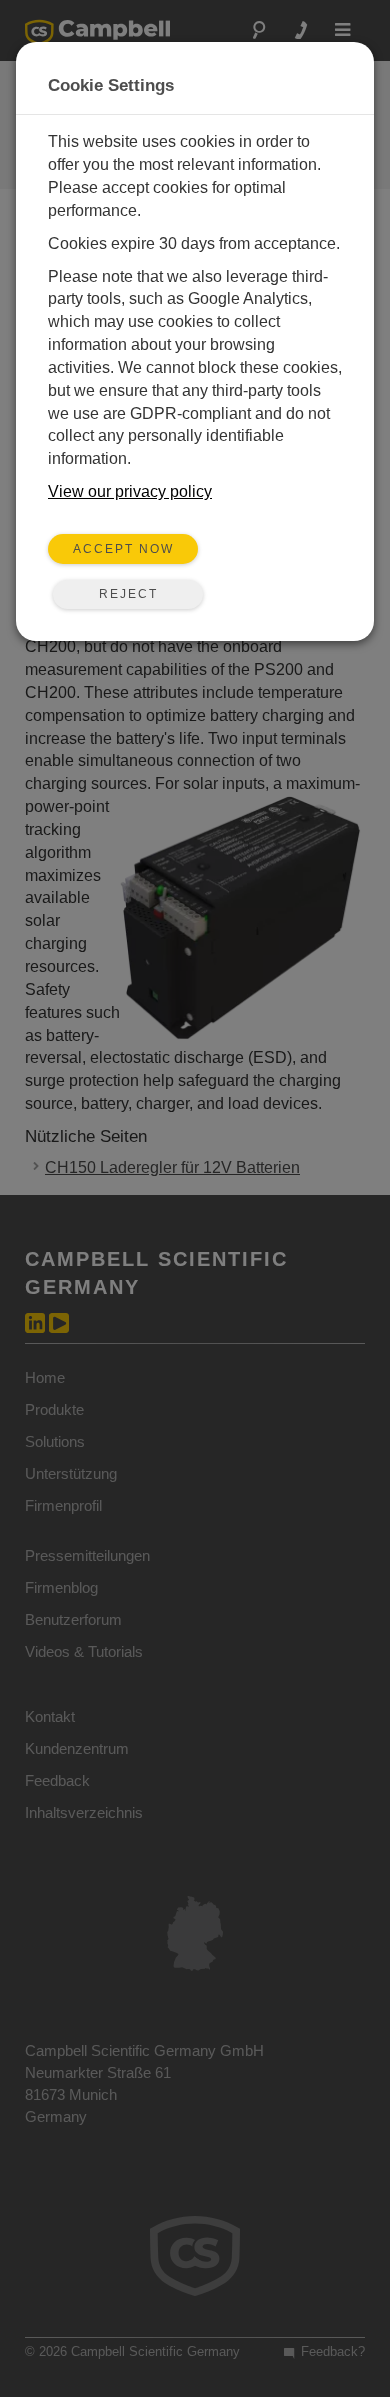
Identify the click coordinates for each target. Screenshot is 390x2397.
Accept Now (123, 549)
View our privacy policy (130, 491)
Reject (128, 594)
